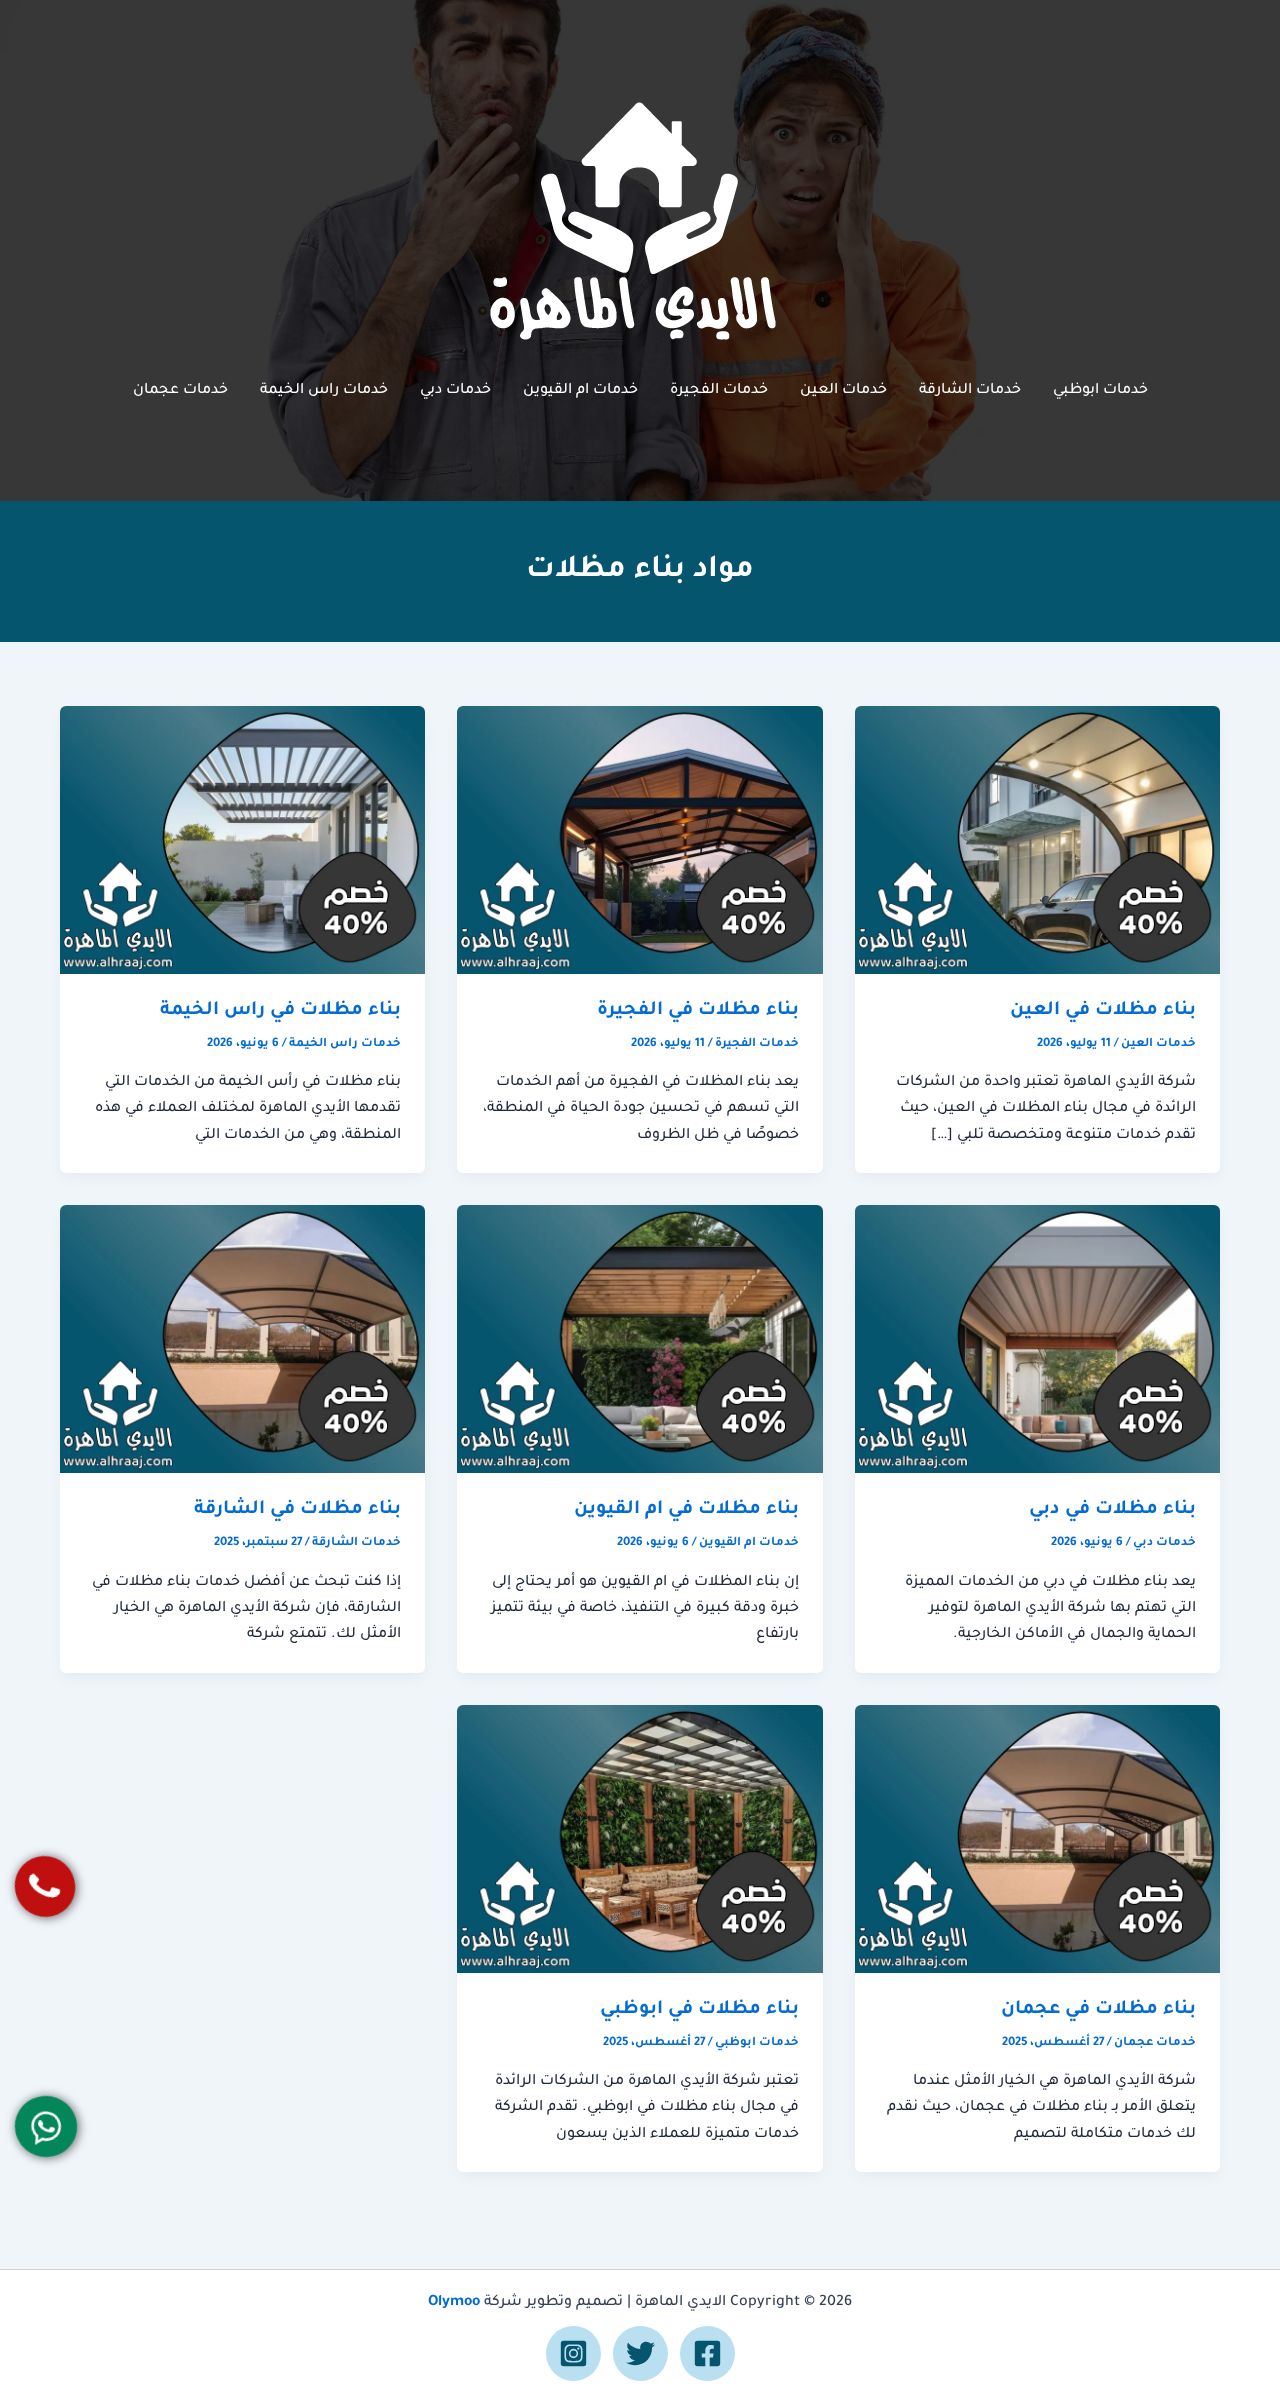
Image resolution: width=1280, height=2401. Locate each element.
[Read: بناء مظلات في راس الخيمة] (242, 841)
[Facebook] (707, 2353)
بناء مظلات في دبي (1112, 1510)
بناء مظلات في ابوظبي (699, 2010)
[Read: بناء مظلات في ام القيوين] (639, 1341)
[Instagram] (573, 2353)
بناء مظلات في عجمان (1098, 2010)
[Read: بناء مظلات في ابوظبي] (639, 1840)
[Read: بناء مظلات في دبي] (1037, 1341)
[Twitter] (640, 2353)
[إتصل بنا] (44, 1886)
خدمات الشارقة (970, 391)
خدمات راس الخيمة (324, 391)
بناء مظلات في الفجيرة (698, 1011)
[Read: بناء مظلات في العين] (1037, 841)
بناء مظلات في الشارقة (297, 1510)
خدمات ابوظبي (1100, 391)
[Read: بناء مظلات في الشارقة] (242, 1341)
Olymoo (454, 2303)
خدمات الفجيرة (719, 391)
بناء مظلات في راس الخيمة (280, 1011)
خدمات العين (843, 391)
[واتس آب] (45, 2126)
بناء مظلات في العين (1103, 1011)
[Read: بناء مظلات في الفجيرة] (639, 841)
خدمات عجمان (180, 391)
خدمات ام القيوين (580, 391)
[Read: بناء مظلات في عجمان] (1037, 1840)
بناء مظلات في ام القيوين (686, 1510)
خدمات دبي (455, 391)
